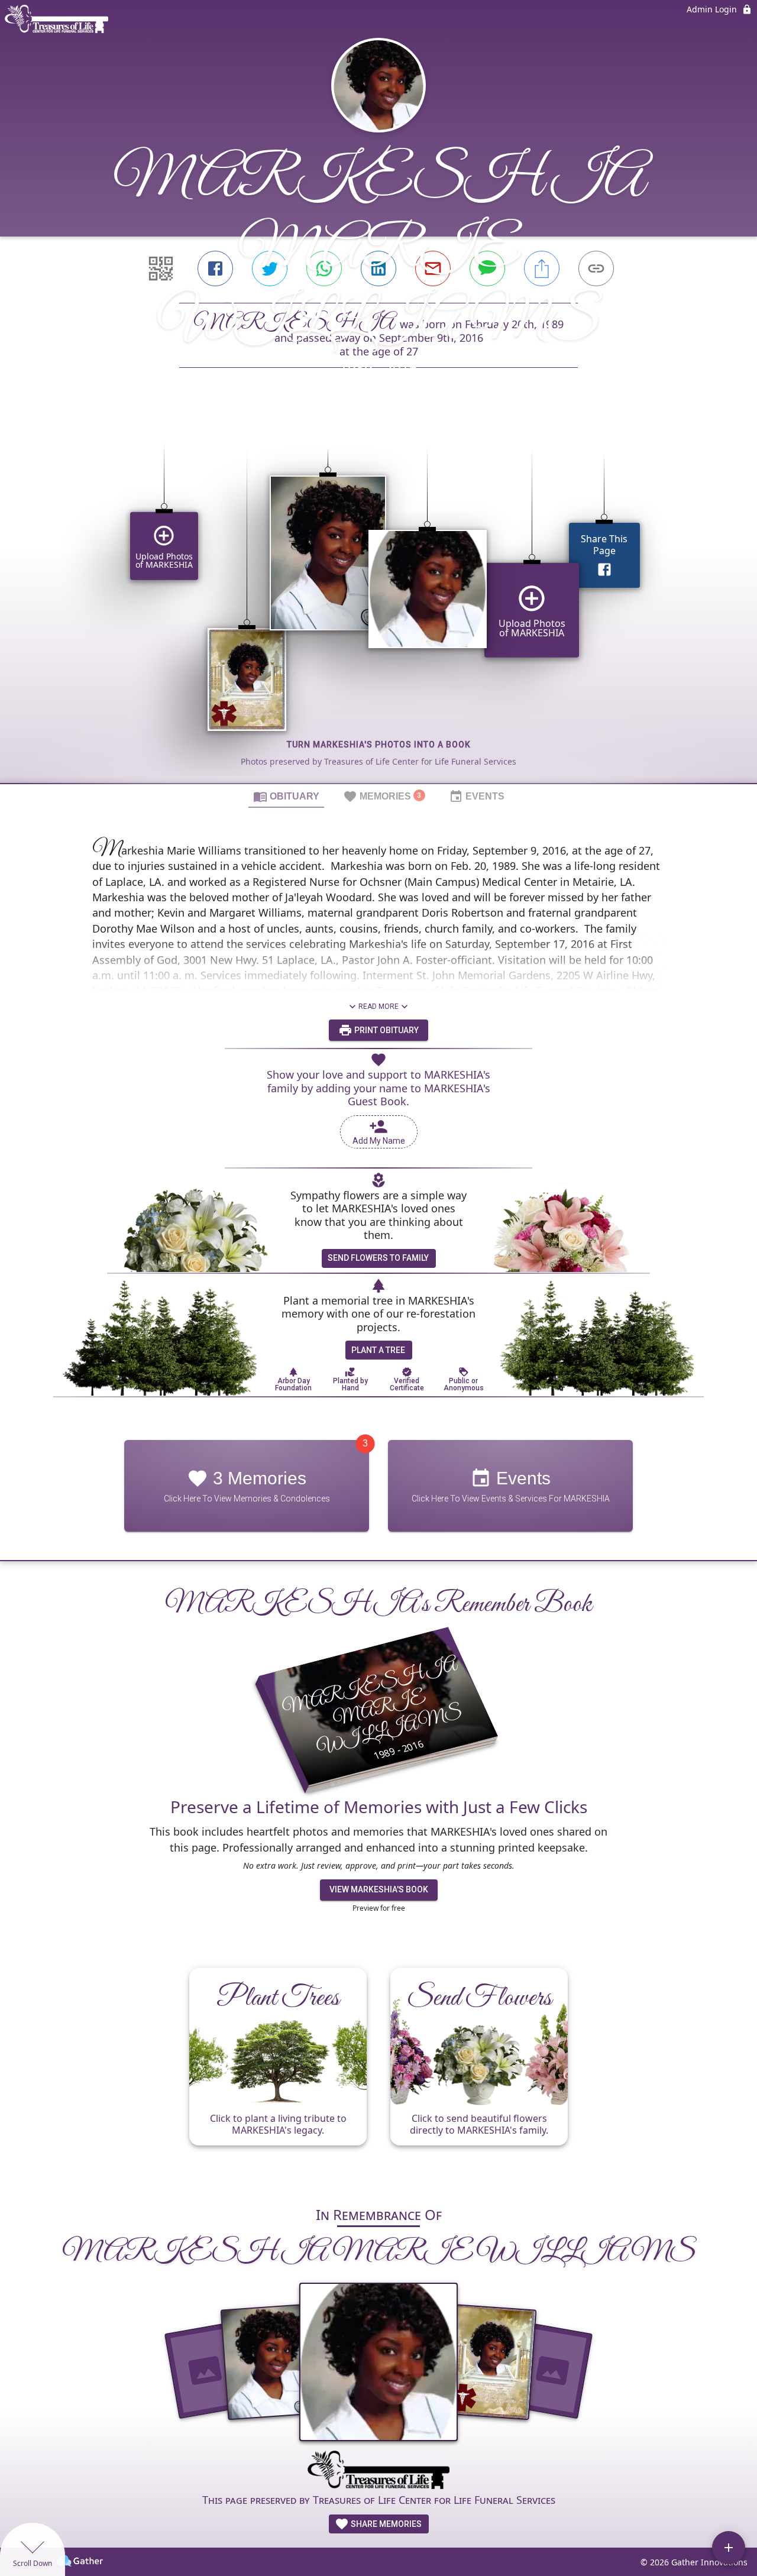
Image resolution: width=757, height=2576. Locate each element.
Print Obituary (386, 1030)
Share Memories (385, 2524)
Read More (378, 1007)
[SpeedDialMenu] (729, 2548)
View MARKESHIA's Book (379, 1889)
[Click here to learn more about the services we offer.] (378, 2471)
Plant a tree (378, 1350)
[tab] (286, 796)
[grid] (378, 596)
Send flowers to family (378, 1258)
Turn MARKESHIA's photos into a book (379, 745)
